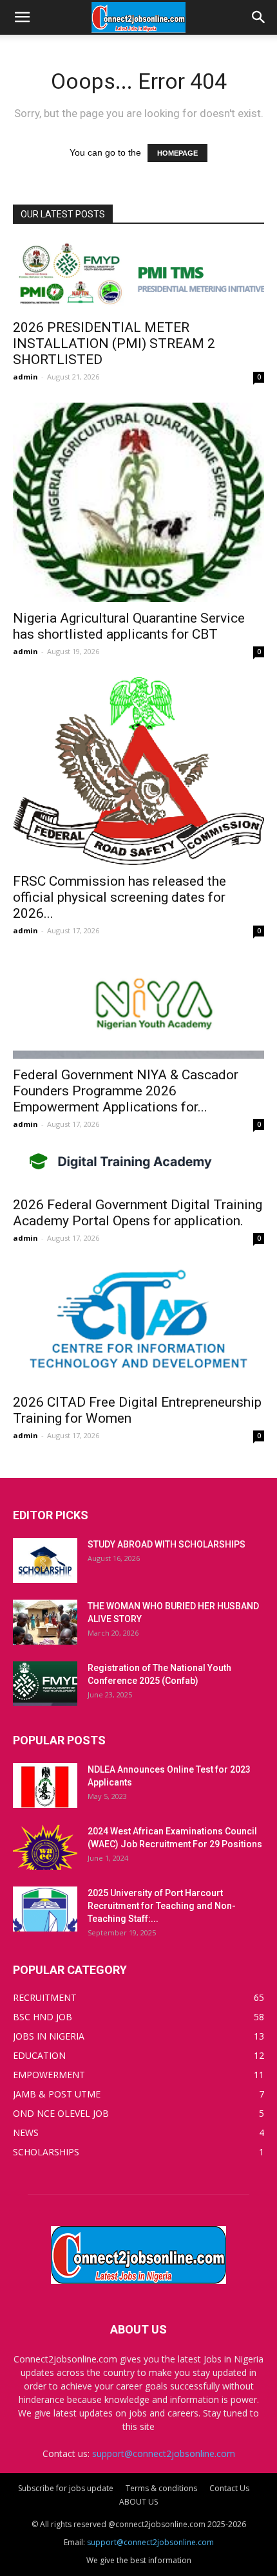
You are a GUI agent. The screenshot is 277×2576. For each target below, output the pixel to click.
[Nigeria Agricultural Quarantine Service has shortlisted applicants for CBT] (138, 502)
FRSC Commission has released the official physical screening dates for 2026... (119, 897)
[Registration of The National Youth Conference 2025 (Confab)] (45, 1684)
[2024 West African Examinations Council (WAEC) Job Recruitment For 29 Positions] (45, 1847)
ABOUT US (138, 2502)
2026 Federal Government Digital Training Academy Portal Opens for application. (138, 1213)
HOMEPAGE (177, 153)
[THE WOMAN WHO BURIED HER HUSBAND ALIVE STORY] (45, 1622)
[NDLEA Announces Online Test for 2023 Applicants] (45, 1786)
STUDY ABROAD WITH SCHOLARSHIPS (167, 1544)
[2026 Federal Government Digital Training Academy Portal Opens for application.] (138, 1169)
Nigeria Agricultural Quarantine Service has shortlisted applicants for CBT (129, 626)
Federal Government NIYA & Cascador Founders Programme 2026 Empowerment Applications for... (126, 1091)
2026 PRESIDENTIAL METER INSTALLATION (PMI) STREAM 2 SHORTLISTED (114, 343)
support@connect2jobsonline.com (164, 2453)
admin (25, 377)
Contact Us (229, 2488)
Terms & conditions (161, 2488)
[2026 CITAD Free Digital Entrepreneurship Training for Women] (138, 1325)
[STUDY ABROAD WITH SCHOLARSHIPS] (45, 1560)
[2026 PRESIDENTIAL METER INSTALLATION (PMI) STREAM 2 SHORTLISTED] (138, 276)
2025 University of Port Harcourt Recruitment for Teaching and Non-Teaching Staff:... (162, 1906)
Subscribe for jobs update (66, 2488)
